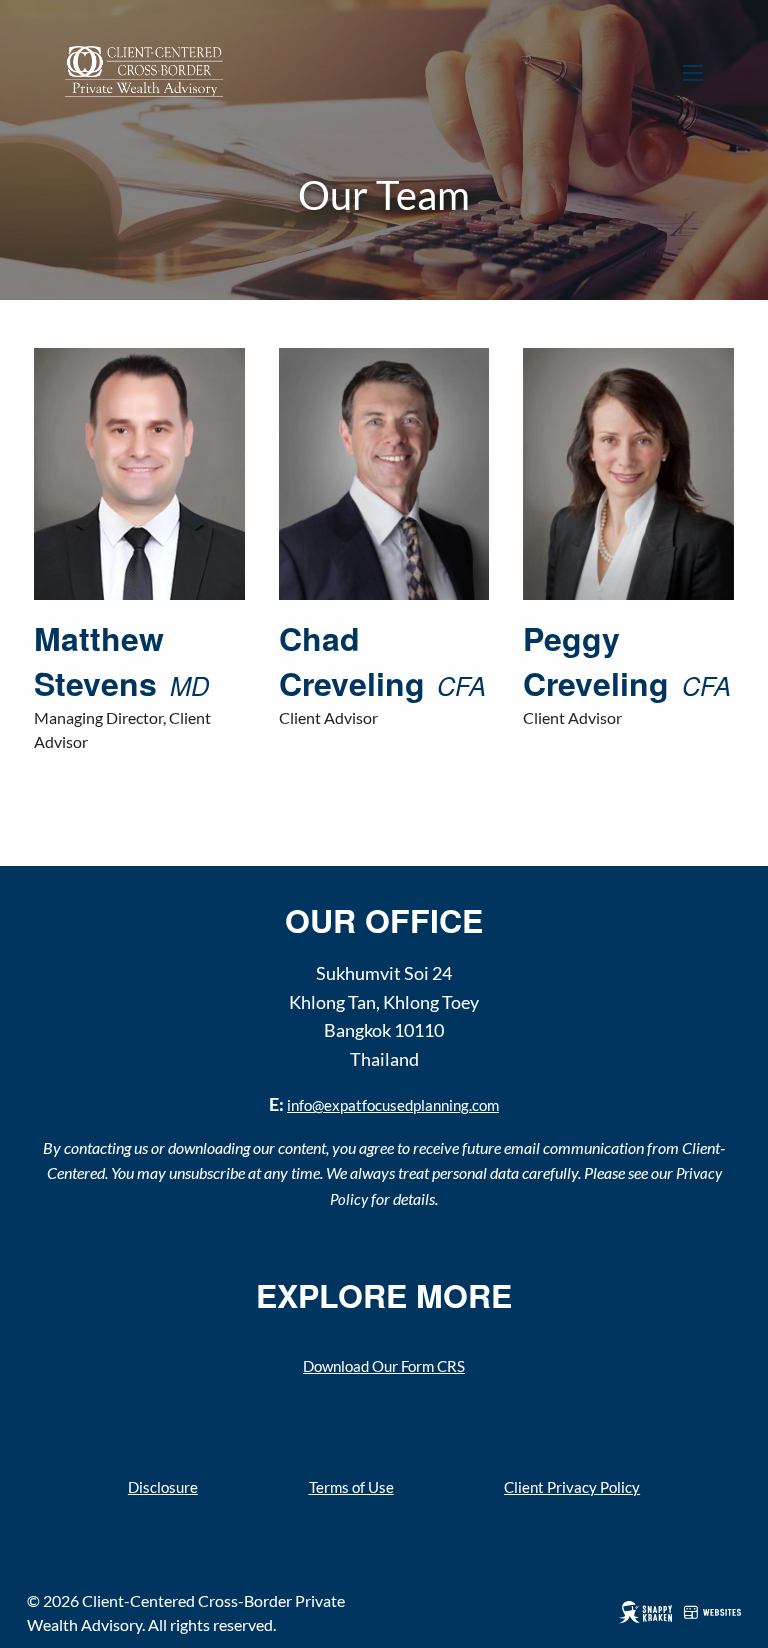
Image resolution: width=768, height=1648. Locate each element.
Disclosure (163, 1487)
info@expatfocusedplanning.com (393, 1105)
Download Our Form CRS (384, 1366)
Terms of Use (351, 1487)
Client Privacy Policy (572, 1487)
